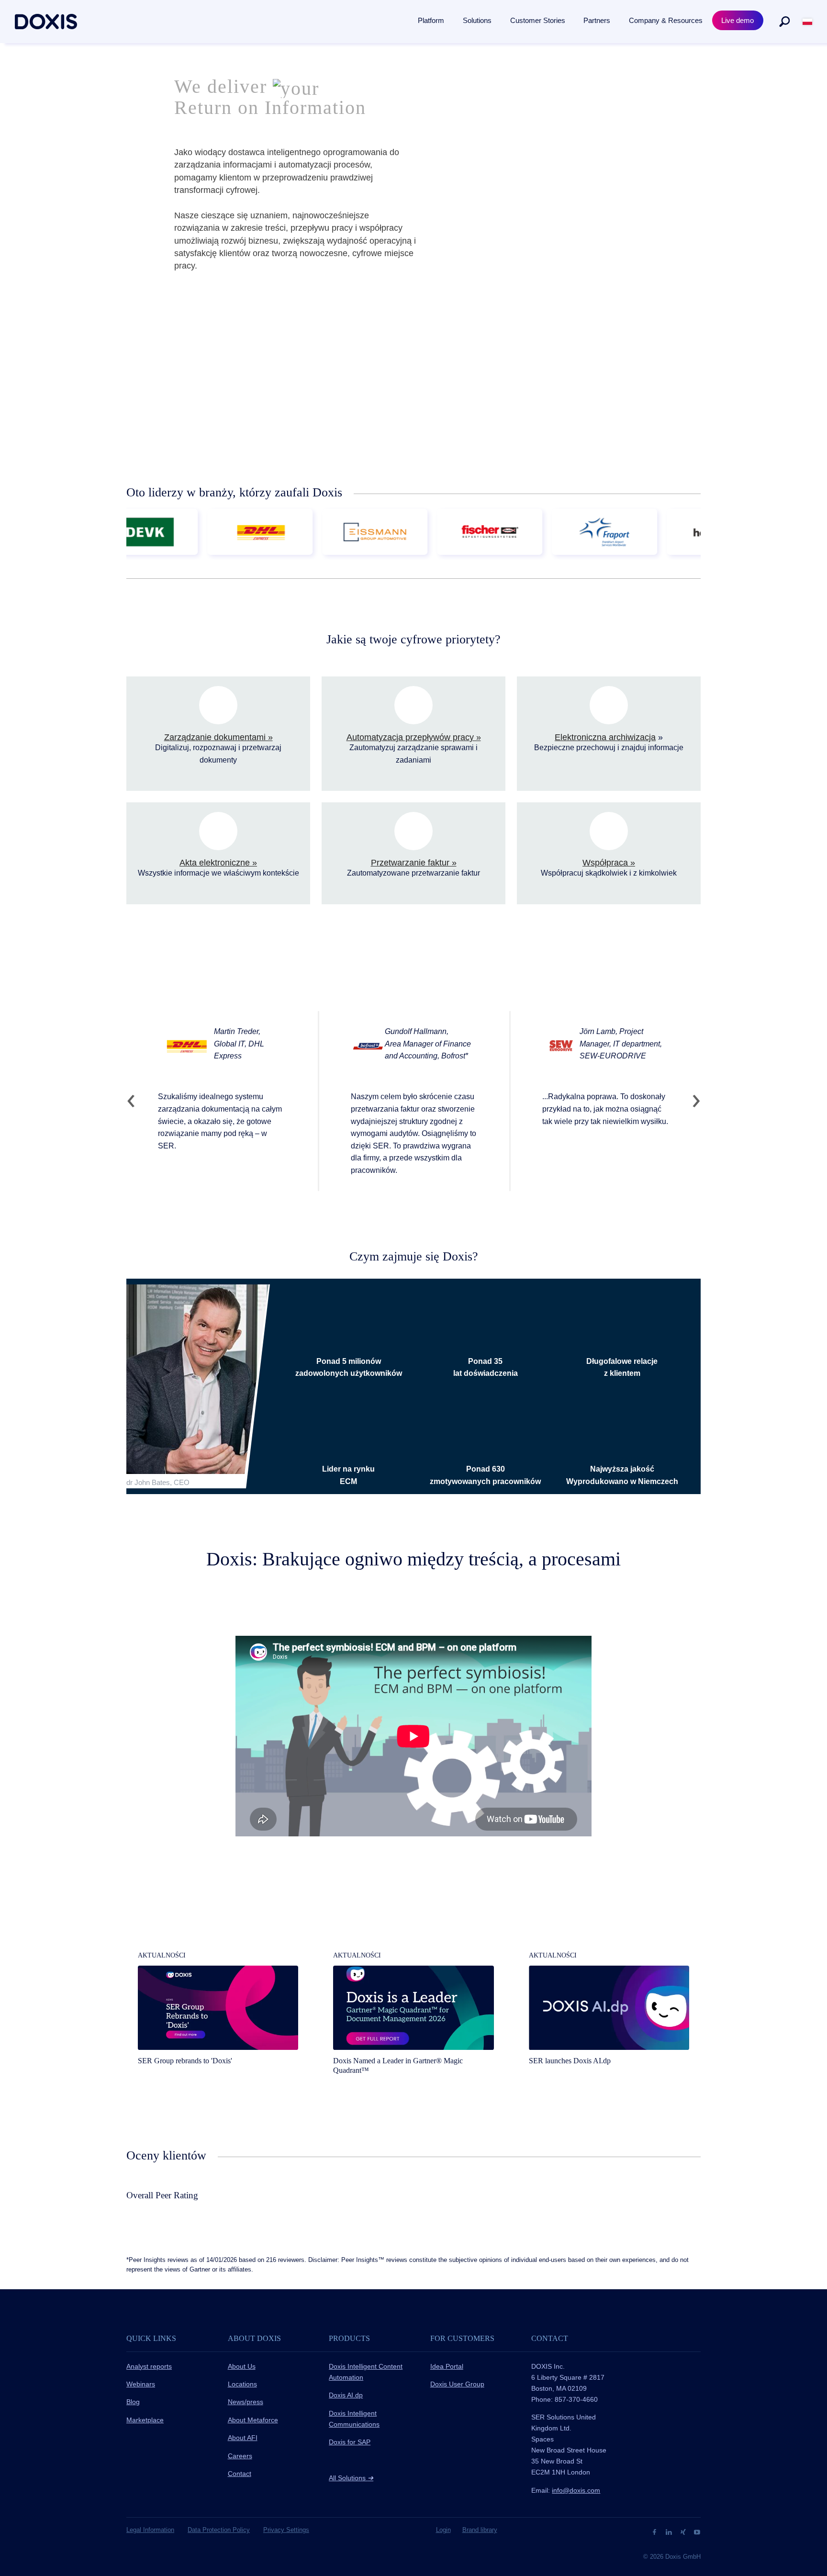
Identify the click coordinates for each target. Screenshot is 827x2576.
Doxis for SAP (350, 2442)
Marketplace (145, 2420)
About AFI (243, 2438)
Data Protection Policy (219, 2530)
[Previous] (135, 1101)
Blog (133, 2402)
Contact (240, 2474)
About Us (242, 2366)
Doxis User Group (457, 2384)
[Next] (692, 1101)
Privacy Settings (286, 2530)
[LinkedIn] (670, 2531)
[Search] (784, 22)
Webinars (141, 2384)
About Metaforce (253, 2420)
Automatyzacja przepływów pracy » (414, 737)
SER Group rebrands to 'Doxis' (185, 2061)
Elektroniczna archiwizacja (605, 737)
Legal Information (150, 2530)
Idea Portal (447, 2366)
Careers (240, 2456)
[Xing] (684, 2531)
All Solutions (351, 2478)
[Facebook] (655, 2531)
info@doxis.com (576, 2490)
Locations (242, 2384)
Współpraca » (609, 863)
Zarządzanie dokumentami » (218, 737)
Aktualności (162, 1955)
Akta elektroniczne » (218, 863)
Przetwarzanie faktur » (414, 863)
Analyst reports (149, 2366)
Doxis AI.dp (346, 2395)
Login (443, 2530)
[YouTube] (697, 2531)
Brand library (480, 2530)
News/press (246, 2402)
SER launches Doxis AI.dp (570, 2061)
